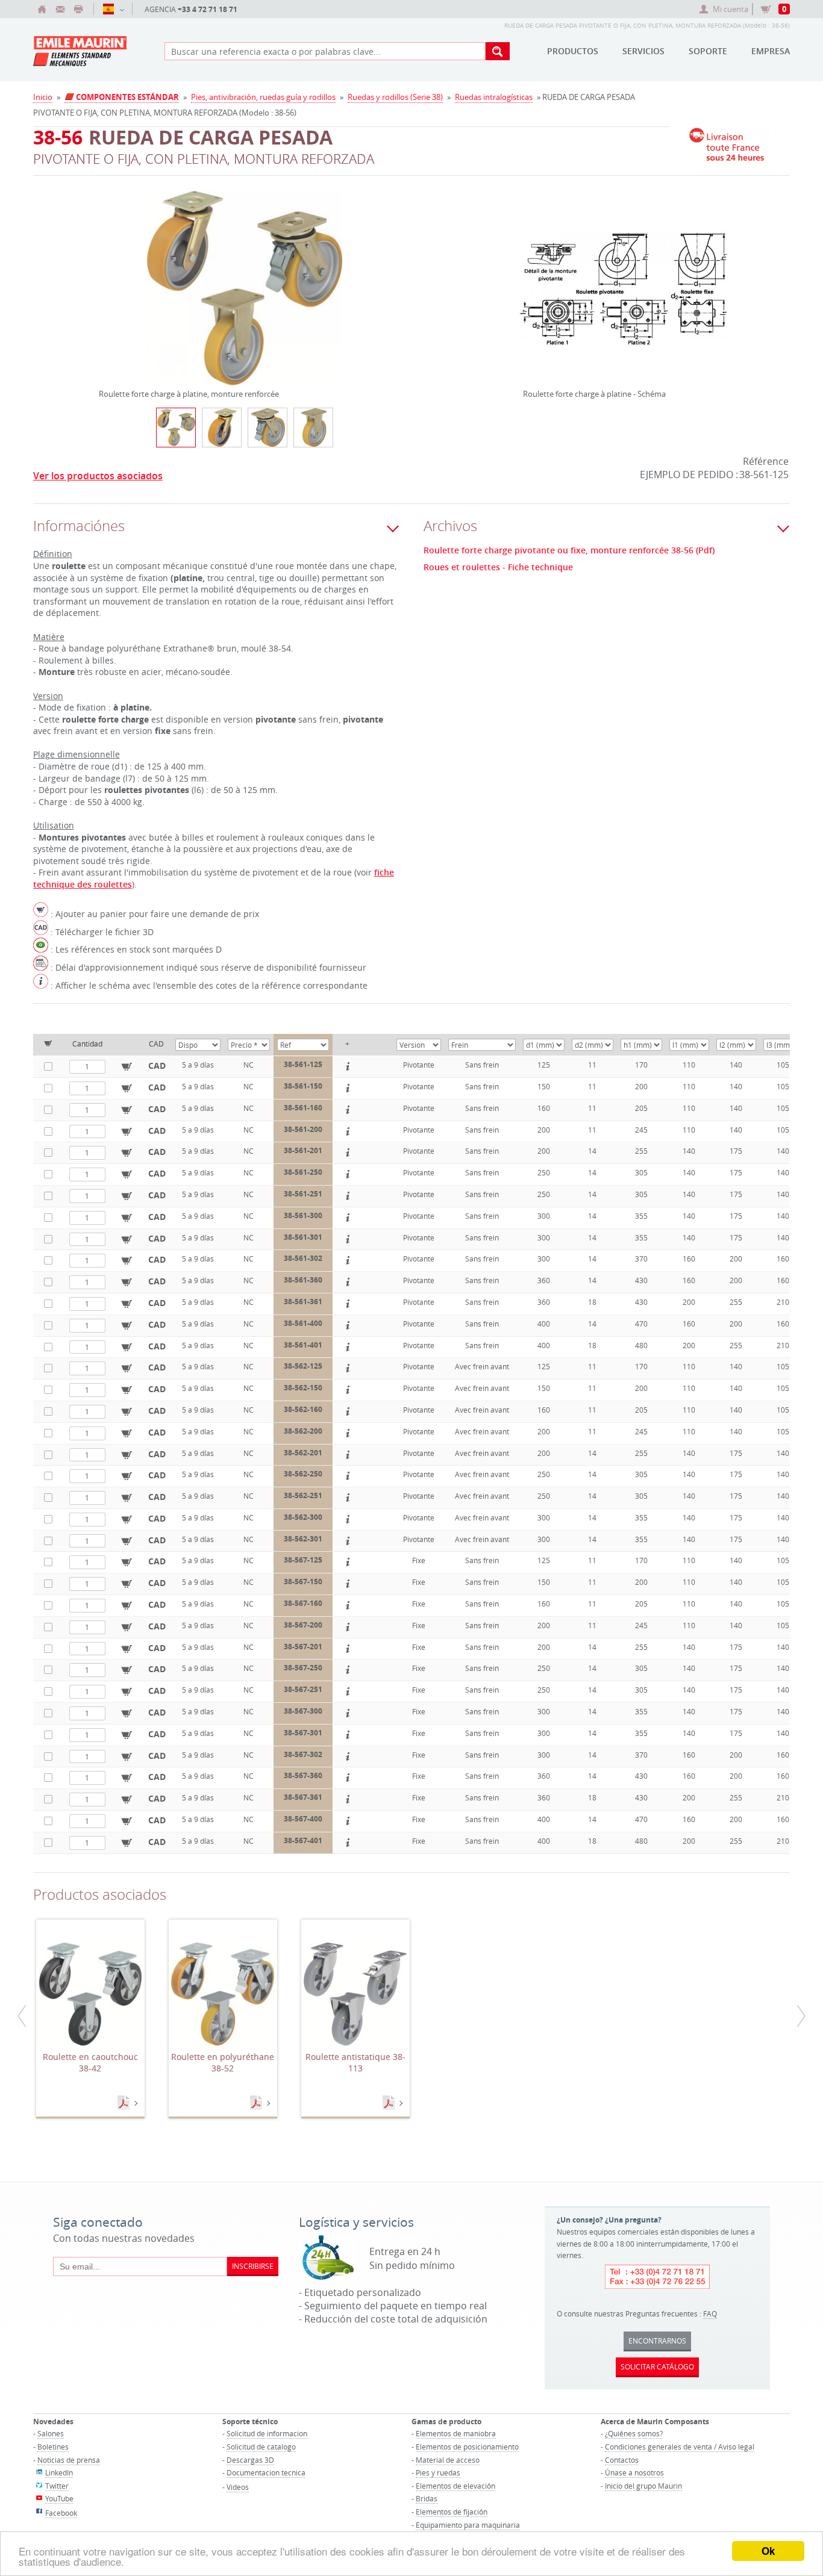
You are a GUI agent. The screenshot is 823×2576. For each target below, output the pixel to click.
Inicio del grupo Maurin (643, 2486)
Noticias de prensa (69, 2460)
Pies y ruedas (438, 2472)
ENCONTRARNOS (657, 2341)
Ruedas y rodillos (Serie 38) (395, 97)
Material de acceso (448, 2460)
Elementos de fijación (452, 2512)
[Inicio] (42, 9)
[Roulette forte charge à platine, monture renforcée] (245, 296)
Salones (51, 2433)
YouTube (59, 2498)
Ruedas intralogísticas (494, 97)
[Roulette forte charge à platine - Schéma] (624, 296)
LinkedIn (59, 2472)
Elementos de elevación (455, 2486)
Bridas (427, 2498)
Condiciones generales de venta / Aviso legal (680, 2447)
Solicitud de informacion (267, 2433)
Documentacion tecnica (266, 2472)
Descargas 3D (250, 2460)
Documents (125, 2103)
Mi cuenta (731, 9)
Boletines (53, 2447)
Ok (768, 2551)
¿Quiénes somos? (634, 2433)
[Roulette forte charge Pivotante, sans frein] (222, 428)
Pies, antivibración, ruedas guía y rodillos (263, 97)
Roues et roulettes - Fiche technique (498, 567)
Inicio (43, 97)
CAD (157, 1066)
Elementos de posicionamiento (467, 2447)
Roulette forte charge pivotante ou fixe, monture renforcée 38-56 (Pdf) (569, 550)
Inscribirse (253, 2266)
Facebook (61, 2513)
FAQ (710, 2313)
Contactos (622, 2460)
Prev (102, 273)
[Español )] (113, 9)
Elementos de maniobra (456, 2433)
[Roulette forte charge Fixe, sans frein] (313, 428)
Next (387, 273)
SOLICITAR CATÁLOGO (657, 2366)
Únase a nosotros (634, 2472)
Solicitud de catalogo (261, 2447)
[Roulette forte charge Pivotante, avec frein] (268, 428)
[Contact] (60, 9)
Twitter (57, 2486)
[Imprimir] (78, 9)
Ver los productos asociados (98, 476)
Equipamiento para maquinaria (468, 2525)
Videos (238, 2487)
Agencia (191, 9)
